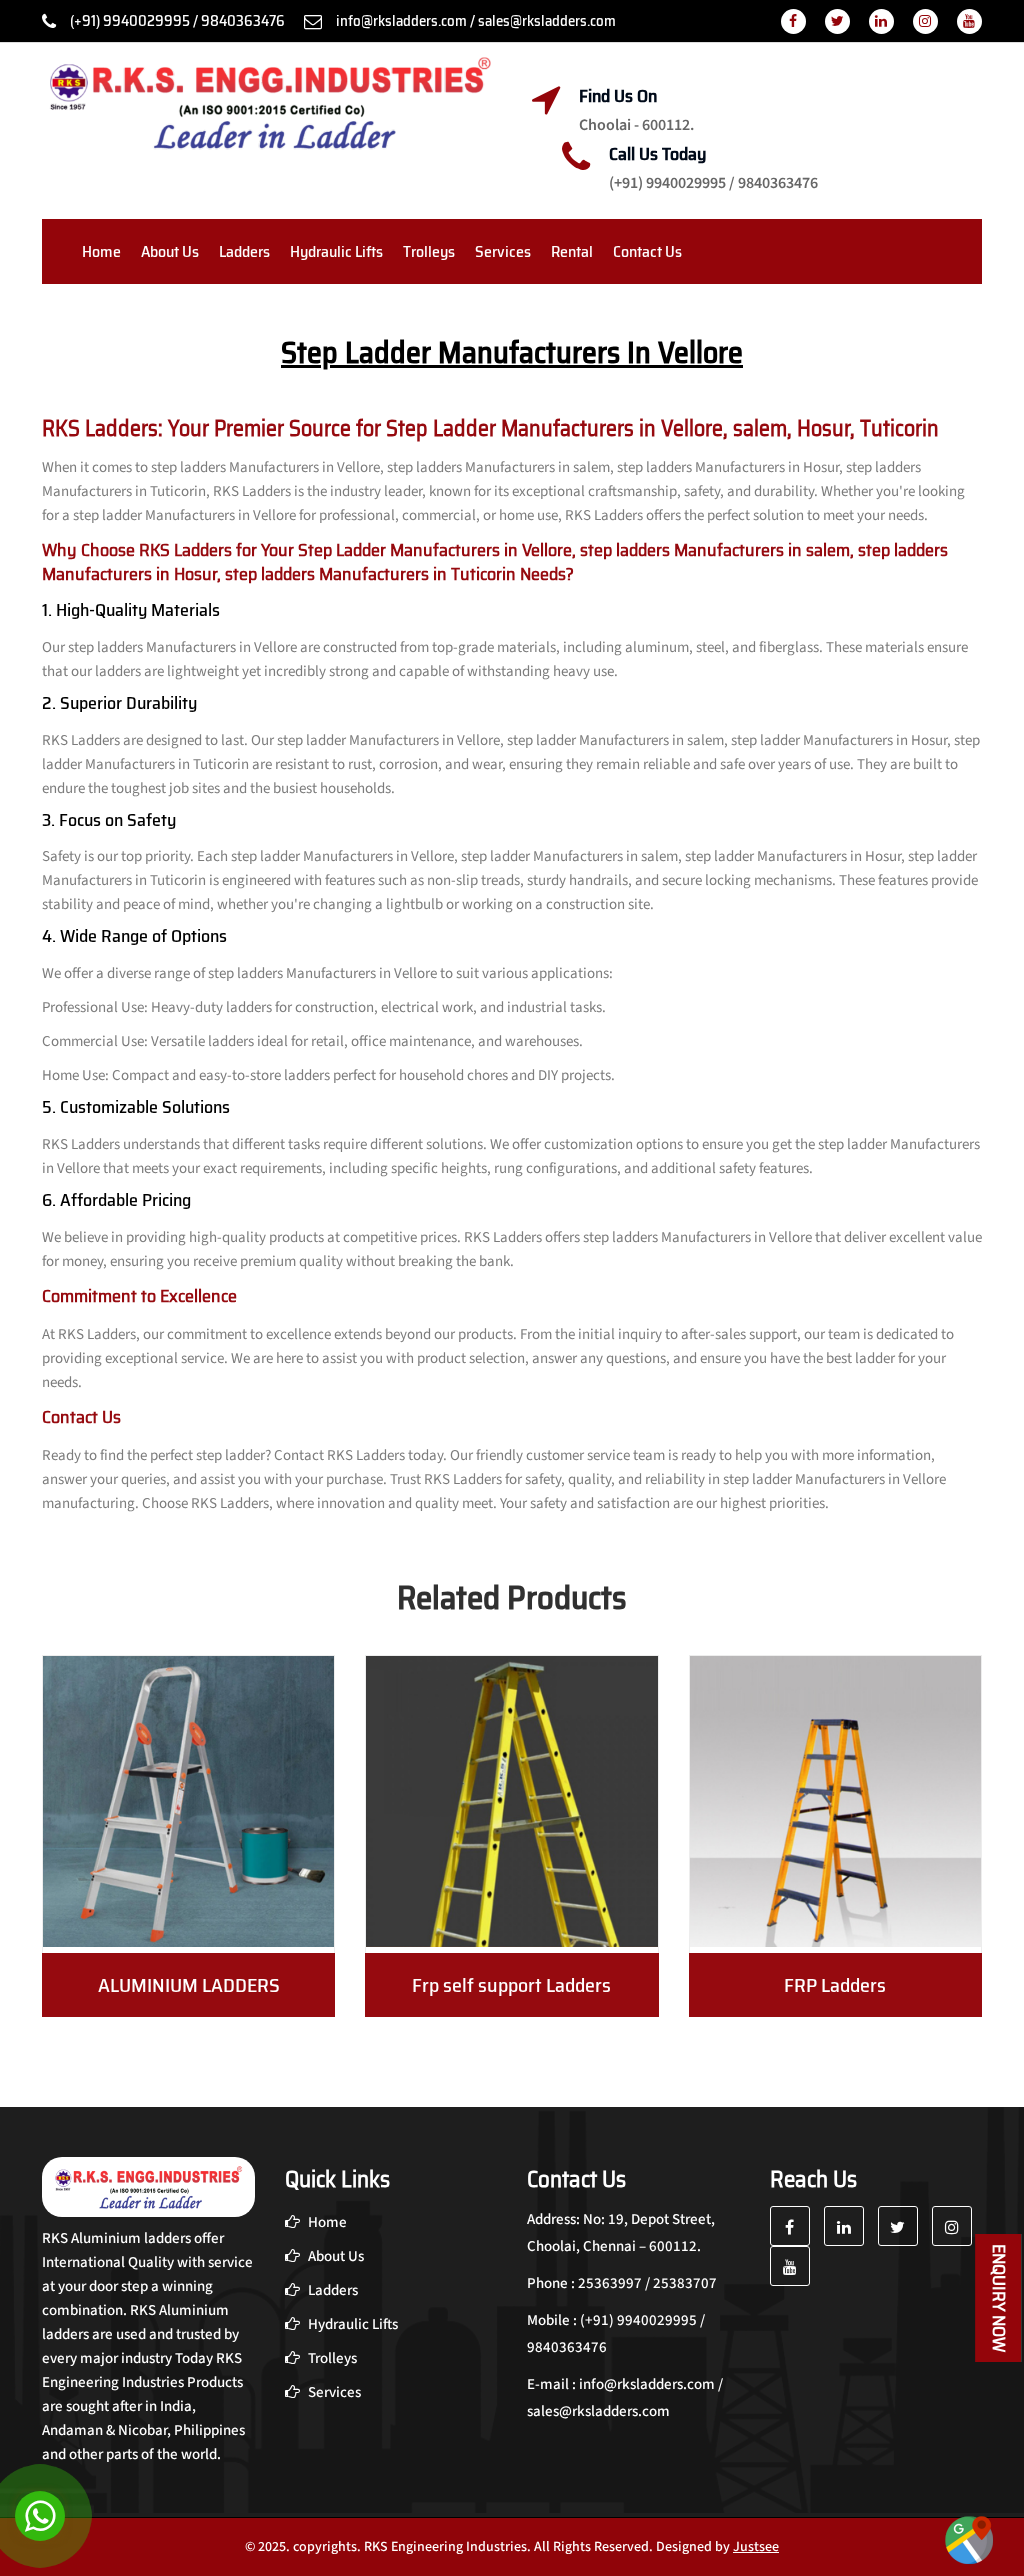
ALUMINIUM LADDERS (189, 1985)
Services (503, 251)
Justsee (756, 2547)
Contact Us (647, 251)
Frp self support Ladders (511, 1985)
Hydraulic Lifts (336, 251)
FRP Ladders (835, 1985)
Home (101, 251)
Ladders (244, 251)
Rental (572, 251)
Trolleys (429, 251)
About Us (170, 251)
